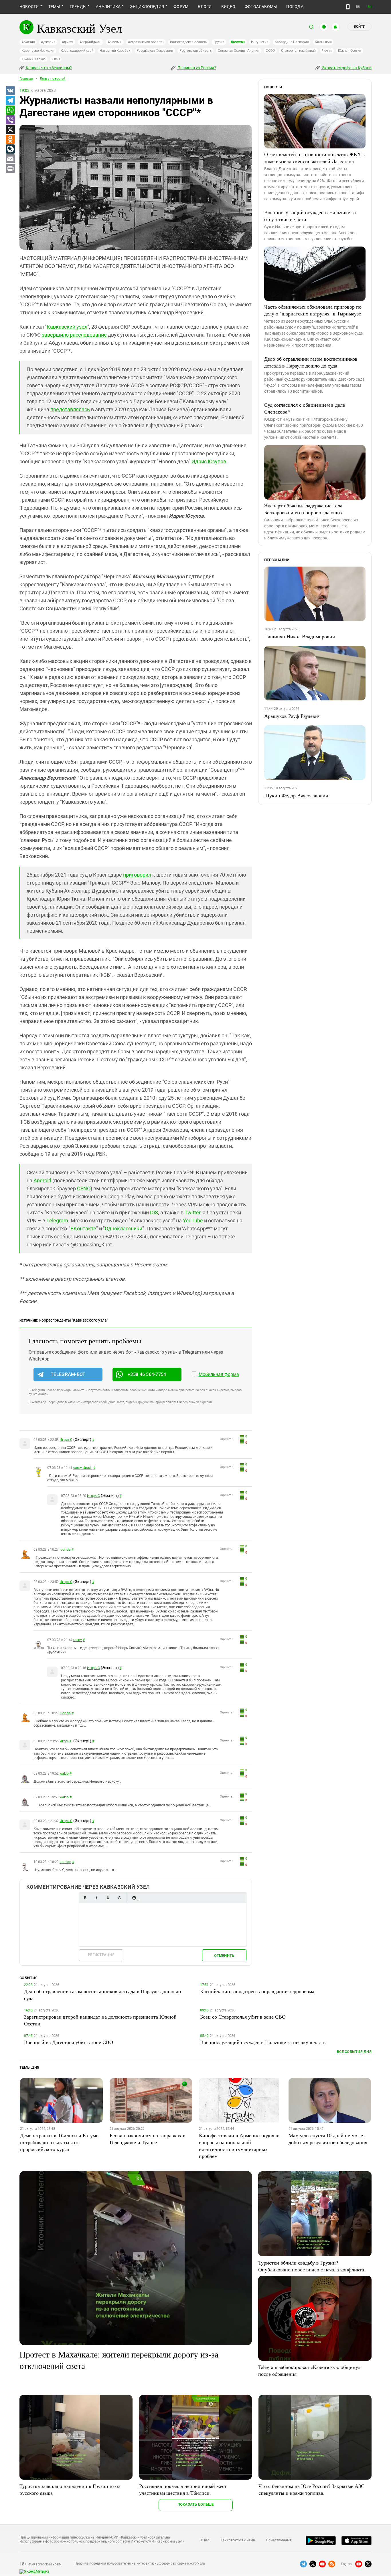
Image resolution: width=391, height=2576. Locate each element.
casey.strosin (83, 1468)
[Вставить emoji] (134, 1898)
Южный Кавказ (33, 59)
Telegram (57, 1221)
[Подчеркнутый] (108, 1898)
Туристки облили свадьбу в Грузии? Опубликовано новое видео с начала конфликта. (312, 2266)
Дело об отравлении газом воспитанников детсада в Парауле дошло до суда (311, 362)
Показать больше (196, 2504)
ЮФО (56, 59)
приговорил (137, 875)
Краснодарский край (77, 51)
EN (370, 7)
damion (65, 1862)
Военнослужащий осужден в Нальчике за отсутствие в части (310, 216)
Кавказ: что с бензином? (48, 68)
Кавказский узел (67, 327)
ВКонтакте (83, 1229)
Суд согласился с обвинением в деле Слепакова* (305, 408)
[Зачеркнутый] (119, 1898)
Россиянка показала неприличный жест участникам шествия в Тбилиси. (183, 2489)
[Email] (10, 159)
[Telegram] (10, 101)
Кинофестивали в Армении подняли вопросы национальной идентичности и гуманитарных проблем (239, 2146)
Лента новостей (53, 79)
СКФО (270, 51)
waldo (64, 1773)
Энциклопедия (147, 7)
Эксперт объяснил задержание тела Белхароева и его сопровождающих (303, 509)
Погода (295, 7)
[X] (10, 130)
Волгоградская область (189, 42)
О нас (205, 2540)
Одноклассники (124, 1229)
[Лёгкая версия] (348, 7)
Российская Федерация (155, 51)
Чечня (327, 51)
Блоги (205, 7)
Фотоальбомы (261, 7)
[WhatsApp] (10, 110)
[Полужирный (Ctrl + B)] (85, 1898)
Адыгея (68, 42)
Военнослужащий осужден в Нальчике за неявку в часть (263, 2042)
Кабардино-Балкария (292, 42)
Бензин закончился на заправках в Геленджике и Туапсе (148, 2139)
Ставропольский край (298, 51)
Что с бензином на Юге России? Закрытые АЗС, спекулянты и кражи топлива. (312, 2489)
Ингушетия (260, 42)
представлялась (70, 409)
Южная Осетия (350, 51)
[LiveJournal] (10, 149)
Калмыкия (323, 42)
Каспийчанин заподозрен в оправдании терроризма (257, 1991)
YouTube (193, 1221)
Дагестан (238, 42)
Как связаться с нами (238, 2540)
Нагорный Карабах (115, 51)
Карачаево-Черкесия (38, 51)
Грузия (219, 42)
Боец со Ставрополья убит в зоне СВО (243, 2017)
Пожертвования (279, 2540)
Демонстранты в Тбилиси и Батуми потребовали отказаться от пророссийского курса (59, 2142)
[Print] (10, 169)
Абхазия (28, 42)
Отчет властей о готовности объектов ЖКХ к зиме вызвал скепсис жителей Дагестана (315, 158)
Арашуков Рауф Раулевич (292, 716)
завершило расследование (74, 335)
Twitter (192, 1212)
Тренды (78, 7)
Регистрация (101, 1955)
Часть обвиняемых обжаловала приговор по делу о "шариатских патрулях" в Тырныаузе (313, 310)
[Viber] (10, 120)
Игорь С (66, 1440)
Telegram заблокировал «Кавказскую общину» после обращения (309, 2370)
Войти (360, 27)
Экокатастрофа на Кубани (346, 68)
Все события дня (354, 2052)
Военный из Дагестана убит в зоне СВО (69, 2042)
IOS (154, 1212)
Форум (181, 7)
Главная (26, 79)
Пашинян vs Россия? (196, 68)
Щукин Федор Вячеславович (296, 795)
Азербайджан (90, 42)
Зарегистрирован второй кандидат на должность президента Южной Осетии (100, 2020)
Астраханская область (146, 42)
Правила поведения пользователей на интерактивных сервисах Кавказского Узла (140, 2563)
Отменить (224, 1956)
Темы (54, 7)
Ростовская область (196, 51)
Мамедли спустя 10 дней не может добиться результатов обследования (328, 2139)
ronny (78, 1640)
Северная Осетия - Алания (238, 51)
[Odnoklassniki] (10, 140)
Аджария (48, 42)
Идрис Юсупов (209, 461)
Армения (115, 42)
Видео (228, 7)
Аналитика (108, 7)
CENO (84, 1188)
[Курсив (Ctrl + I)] (96, 1898)
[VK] (10, 91)
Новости (29, 7)
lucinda (65, 1550)
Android (42, 1180)
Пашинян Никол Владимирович (300, 636)
